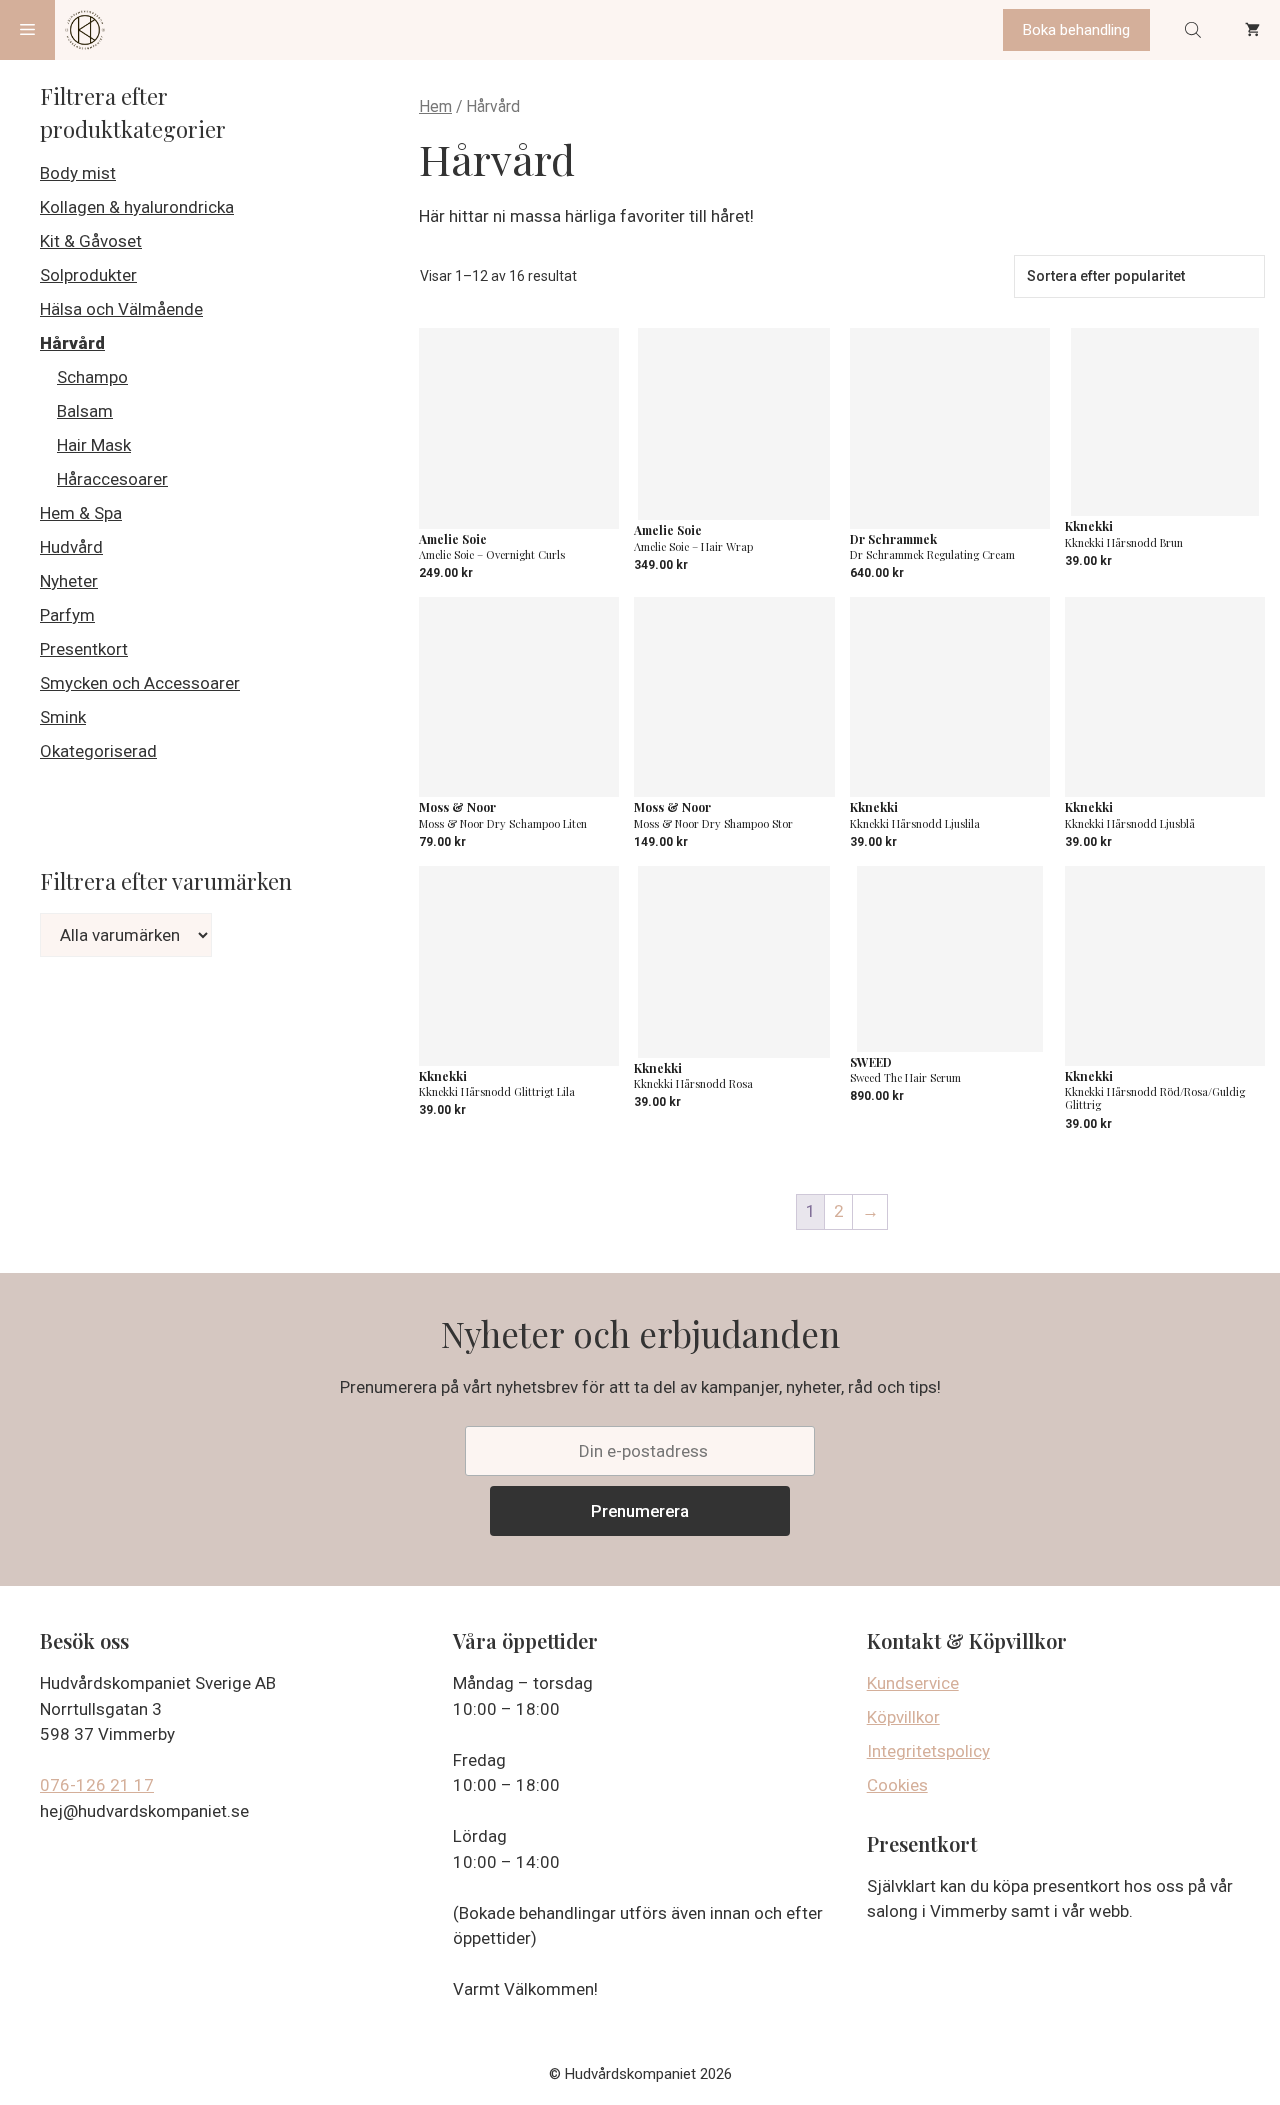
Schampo (92, 377)
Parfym (67, 615)
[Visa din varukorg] (1252, 30)
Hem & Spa (81, 513)
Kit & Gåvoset (91, 241)
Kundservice (913, 1683)
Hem (435, 106)
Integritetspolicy (928, 1751)
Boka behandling (1076, 30)
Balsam (85, 411)
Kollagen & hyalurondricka (137, 207)
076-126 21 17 (97, 1785)
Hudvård (71, 547)
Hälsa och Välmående (121, 309)
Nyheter (69, 581)
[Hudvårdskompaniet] (85, 30)
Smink (63, 717)
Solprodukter (88, 275)
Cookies (897, 1785)
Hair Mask (94, 445)
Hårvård (72, 343)
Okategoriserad (98, 751)
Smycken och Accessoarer (140, 683)
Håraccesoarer (112, 479)
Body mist (78, 173)
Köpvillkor (903, 1717)
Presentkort (84, 649)
